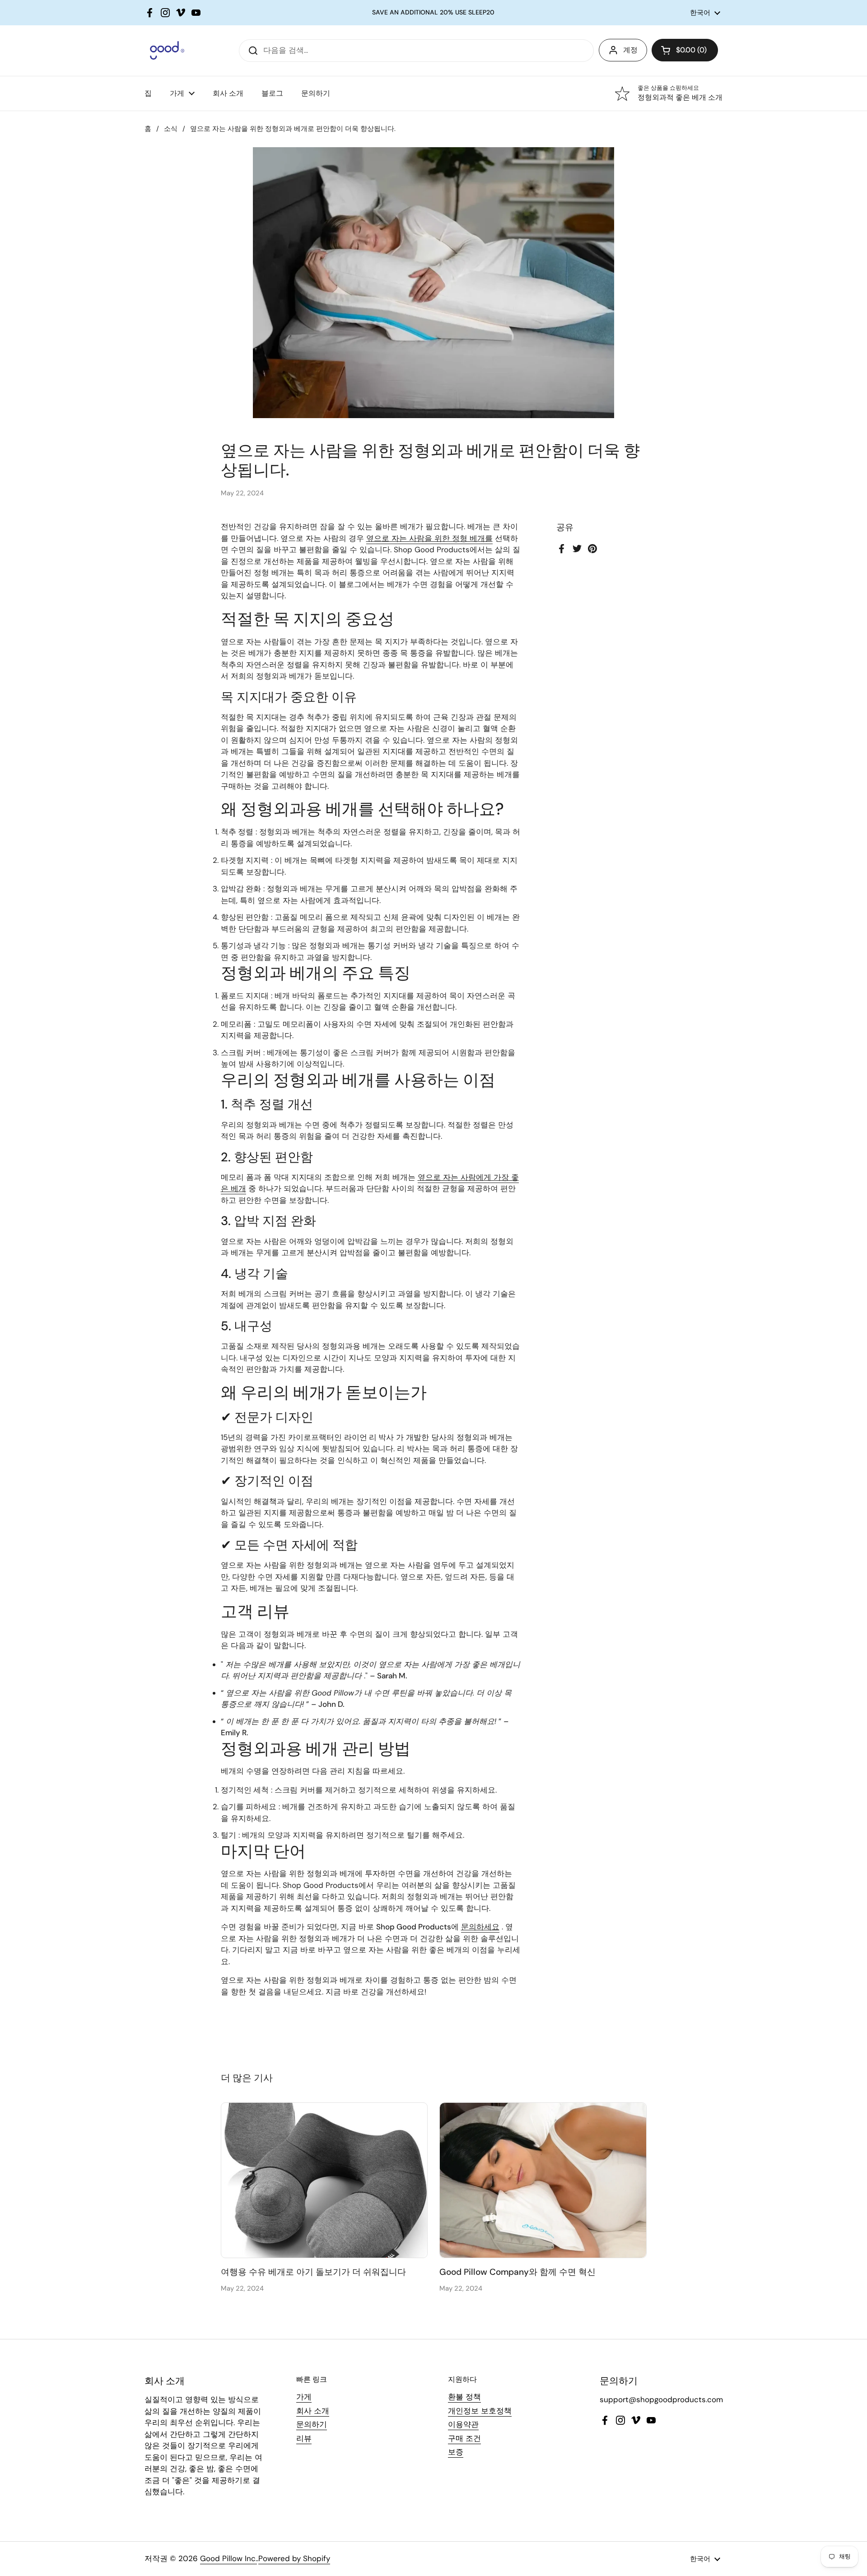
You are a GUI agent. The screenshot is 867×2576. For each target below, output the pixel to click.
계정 (630, 50)
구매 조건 (464, 2438)
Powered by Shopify (294, 2558)
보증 (456, 2452)
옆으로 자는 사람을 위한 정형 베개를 (429, 538)
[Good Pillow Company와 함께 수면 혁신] (543, 2180)
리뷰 (304, 2438)
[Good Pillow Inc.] (164, 50)
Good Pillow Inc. (228, 2558)
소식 (171, 129)
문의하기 (312, 2424)
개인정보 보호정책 (480, 2411)
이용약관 (463, 2424)
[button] (685, 50)
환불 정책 (464, 2397)
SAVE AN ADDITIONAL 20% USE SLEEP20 (433, 12)
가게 (304, 2397)
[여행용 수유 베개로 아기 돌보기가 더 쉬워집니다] (324, 2180)
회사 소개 (313, 2411)
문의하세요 (480, 1927)
